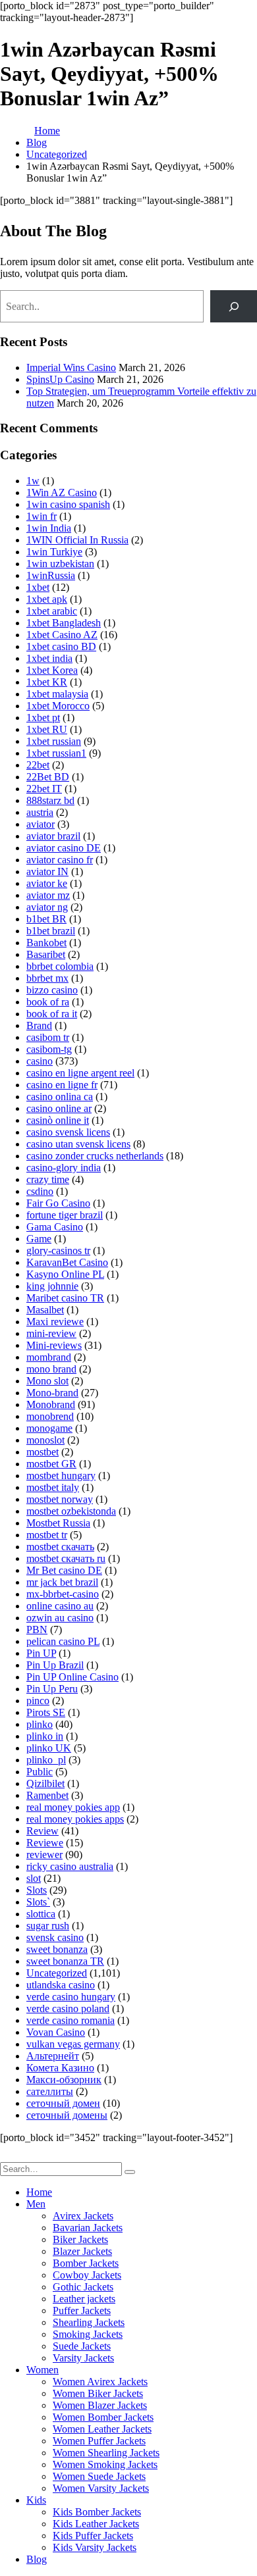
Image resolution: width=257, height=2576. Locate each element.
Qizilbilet (45, 1783)
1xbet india (49, 658)
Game (39, 1239)
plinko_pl (46, 1760)
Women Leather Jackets (102, 2429)
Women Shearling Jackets (106, 2453)
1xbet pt (43, 718)
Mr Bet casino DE (64, 1570)
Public (40, 1772)
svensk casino (55, 1937)
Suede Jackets (82, 2346)
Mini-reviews (54, 1345)
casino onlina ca (60, 1097)
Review (43, 1831)
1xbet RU (47, 729)
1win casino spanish (68, 504)
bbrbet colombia (60, 966)
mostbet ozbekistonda (71, 1511)
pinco (38, 1701)
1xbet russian (54, 741)
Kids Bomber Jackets (97, 2512)
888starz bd (50, 800)
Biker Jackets (80, 2239)
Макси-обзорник (64, 2080)
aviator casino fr (60, 860)
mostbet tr (47, 1535)
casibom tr (48, 1037)
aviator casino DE (64, 848)
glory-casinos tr (58, 1250)
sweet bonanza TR (65, 1961)
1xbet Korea (52, 670)
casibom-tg (49, 1049)
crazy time (48, 1179)
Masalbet (45, 1310)
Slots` (38, 1902)
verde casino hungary (71, 1997)
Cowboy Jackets (87, 2275)
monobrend (50, 1416)
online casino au (60, 1606)
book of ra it (52, 1014)
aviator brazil (53, 836)
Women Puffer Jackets (99, 2441)
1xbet (38, 587)
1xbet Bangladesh (64, 623)
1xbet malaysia (57, 694)
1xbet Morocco (58, 706)
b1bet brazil (51, 931)
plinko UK (49, 1748)
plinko (40, 1724)
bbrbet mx (47, 978)
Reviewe (45, 1843)
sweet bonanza (57, 1949)
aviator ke (47, 883)
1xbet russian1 (56, 753)
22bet (38, 765)
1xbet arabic (52, 611)
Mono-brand (52, 1393)
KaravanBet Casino (67, 1262)
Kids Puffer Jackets (93, 2536)
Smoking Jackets (88, 2334)
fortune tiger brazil (65, 1215)
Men (36, 2204)
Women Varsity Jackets (101, 2488)
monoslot (45, 1440)
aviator (41, 824)
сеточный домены (67, 2115)
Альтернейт (53, 2056)
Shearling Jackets (89, 2322)
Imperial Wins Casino (71, 367)
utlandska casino (61, 1985)
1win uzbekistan (60, 564)
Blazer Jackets (82, 2251)
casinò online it (58, 1120)
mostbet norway (60, 1499)
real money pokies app (73, 1807)
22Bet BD (48, 777)
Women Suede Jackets (99, 2476)
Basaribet (46, 954)
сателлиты (50, 2091)
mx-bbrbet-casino (63, 1594)
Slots (37, 1890)
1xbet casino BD (61, 646)
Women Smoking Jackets (105, 2464)
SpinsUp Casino (60, 379)
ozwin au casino (60, 1618)
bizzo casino (52, 990)
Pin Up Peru (52, 1689)
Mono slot (47, 1381)
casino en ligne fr (62, 1085)
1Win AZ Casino (62, 492)
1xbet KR (47, 682)
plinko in (45, 1736)
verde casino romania (71, 2020)
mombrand (49, 1357)
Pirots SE (46, 1712)
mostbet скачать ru (66, 1558)
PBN (37, 1629)
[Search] (234, 306)
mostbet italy (53, 1487)
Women (43, 2370)
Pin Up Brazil (55, 1665)
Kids (36, 2500)
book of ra (48, 1002)
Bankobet (46, 943)
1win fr (42, 516)
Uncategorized (57, 1973)
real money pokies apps (75, 1819)
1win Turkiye (54, 552)
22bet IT (44, 789)
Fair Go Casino (58, 1203)
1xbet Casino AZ (62, 635)
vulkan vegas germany (73, 2044)
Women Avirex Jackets (100, 2382)
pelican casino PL (63, 1641)
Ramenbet (47, 1795)
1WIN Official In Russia (77, 540)
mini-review (51, 1333)
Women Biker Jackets (98, 2393)
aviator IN (47, 871)
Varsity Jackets (83, 2358)
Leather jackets (84, 2299)
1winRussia (51, 575)
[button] (8, 2156)
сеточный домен (63, 2103)
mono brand (51, 1369)
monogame (49, 1428)
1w (33, 481)
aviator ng (47, 907)
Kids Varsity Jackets (95, 2547)
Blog (37, 2559)
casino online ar (59, 1108)
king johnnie (52, 1286)
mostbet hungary (61, 1476)
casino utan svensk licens (78, 1144)
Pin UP (41, 1653)
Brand (39, 1025)
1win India (49, 528)
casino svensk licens (68, 1132)
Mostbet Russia (58, 1523)
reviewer (44, 1855)
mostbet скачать (60, 1547)
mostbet (43, 1452)
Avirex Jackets (83, 2216)
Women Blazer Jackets (100, 2405)
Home (39, 2192)
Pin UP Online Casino (72, 1677)
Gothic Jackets (83, 2287)
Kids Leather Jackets (96, 2524)
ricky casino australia (70, 1866)
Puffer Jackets (82, 2311)
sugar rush (48, 1926)
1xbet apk (47, 599)
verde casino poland (68, 2008)
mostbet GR (51, 1464)
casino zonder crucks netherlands (95, 1156)
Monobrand (51, 1404)
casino (40, 1061)
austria (40, 812)
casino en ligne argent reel (80, 1073)
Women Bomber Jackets (103, 2417)
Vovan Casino (56, 2032)
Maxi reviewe (55, 1322)
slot (34, 1878)
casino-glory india (64, 1168)
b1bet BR (46, 919)
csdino (40, 1191)
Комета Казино (60, 2068)
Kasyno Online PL (65, 1274)
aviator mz (48, 895)
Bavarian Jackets (88, 2228)
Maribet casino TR (65, 1298)
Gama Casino (55, 1227)
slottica (41, 1914)
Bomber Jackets (86, 2263)
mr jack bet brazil (62, 1582)
